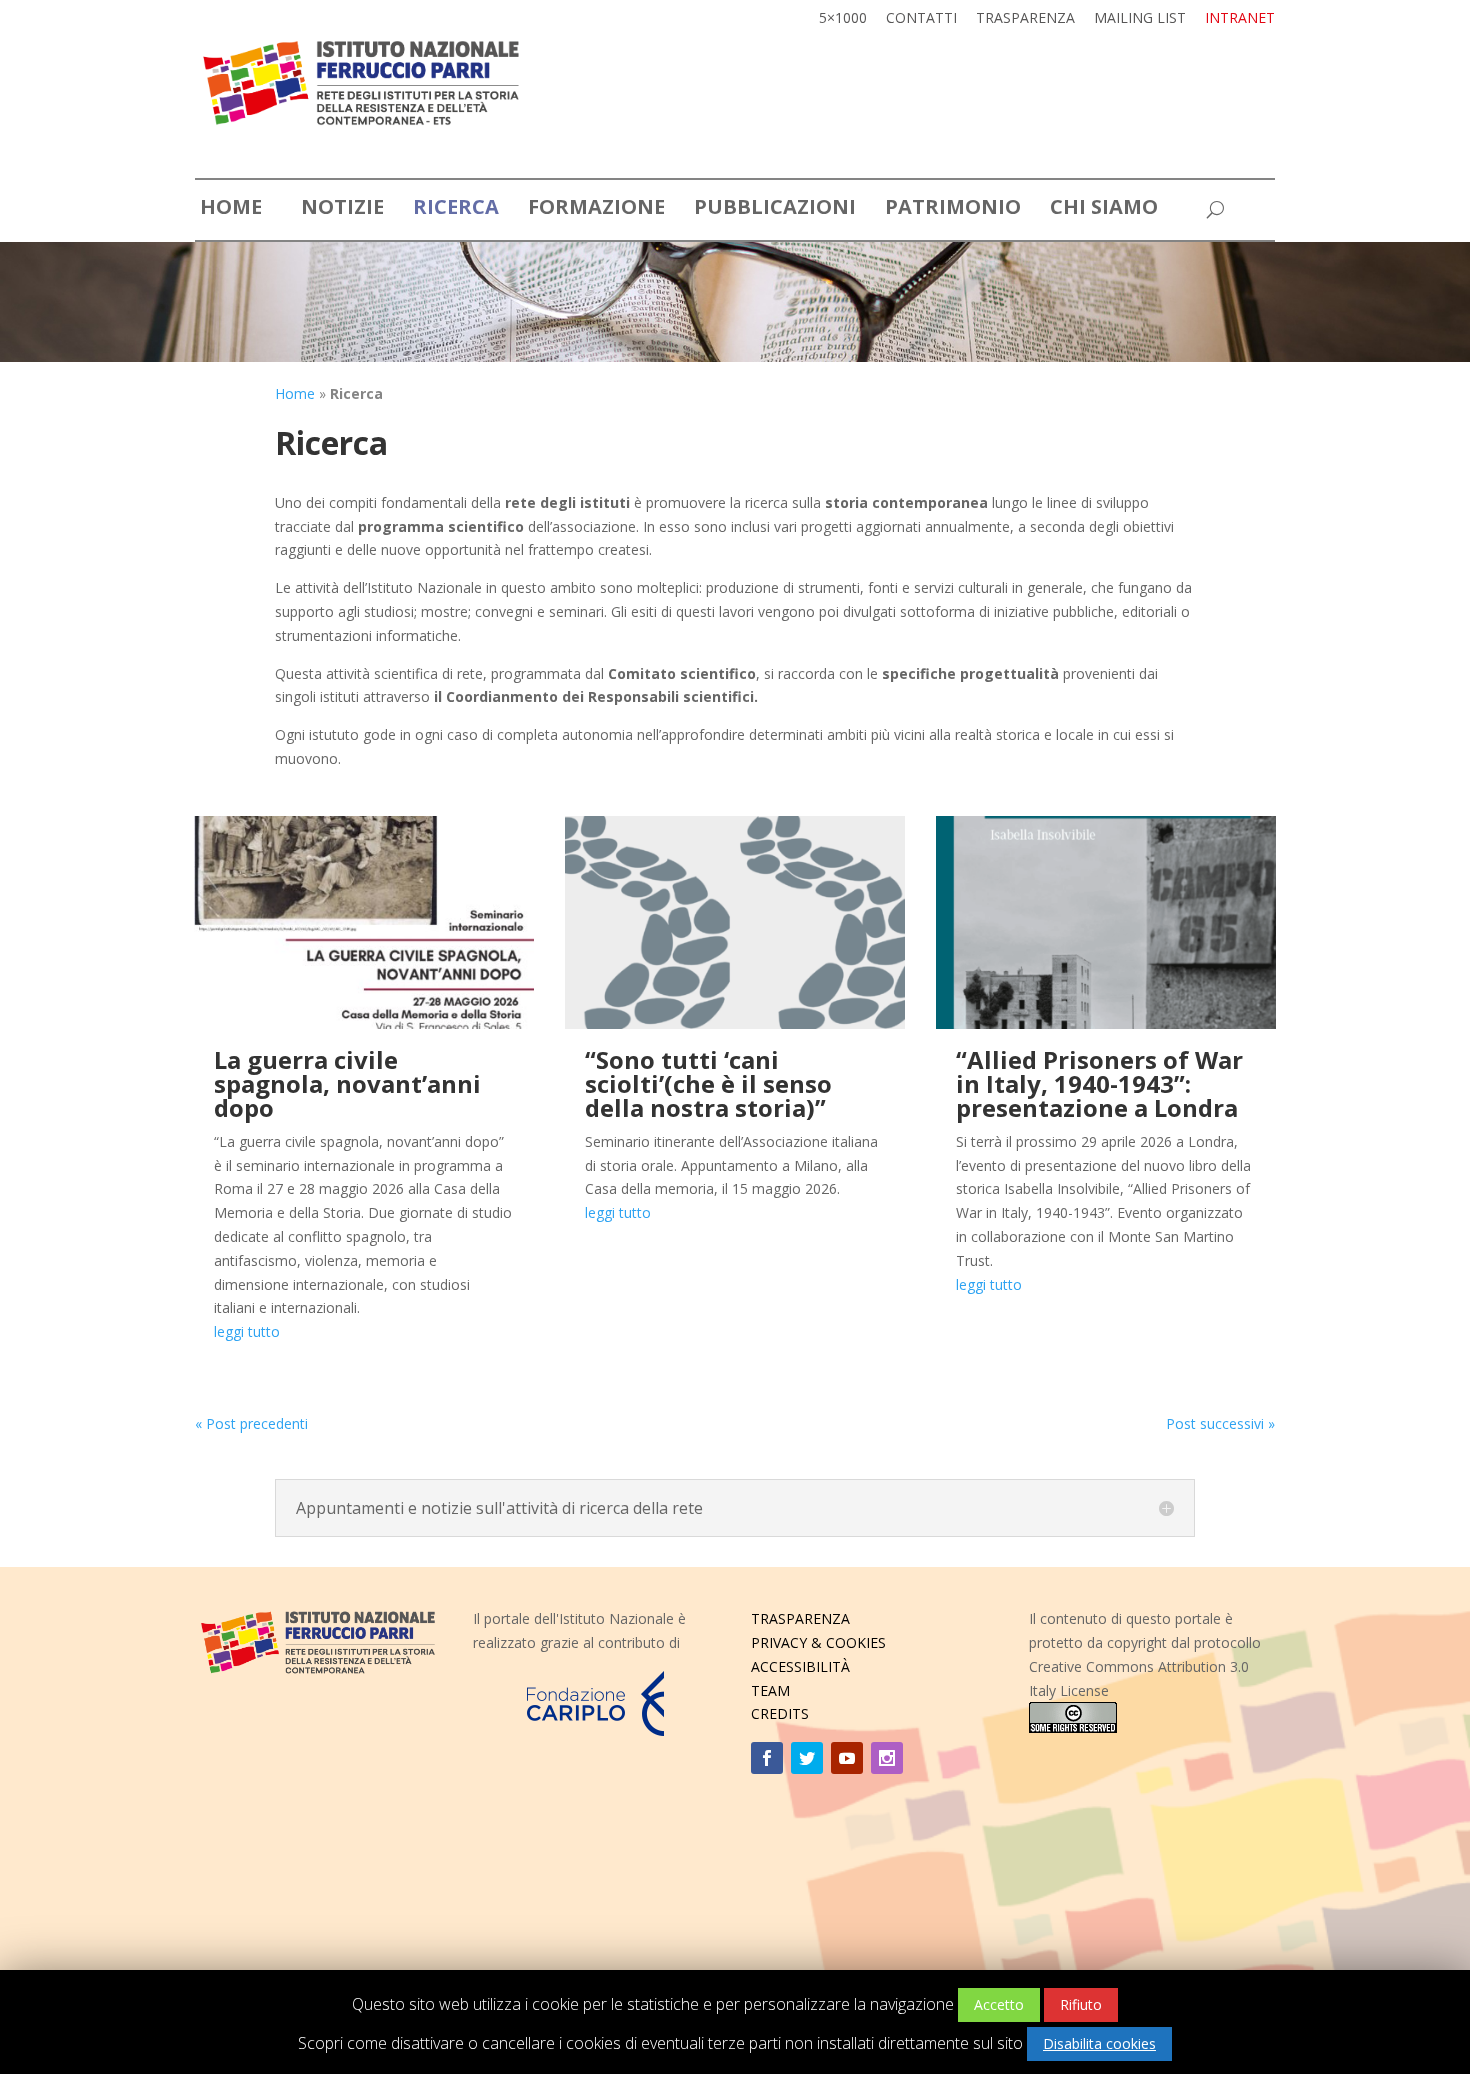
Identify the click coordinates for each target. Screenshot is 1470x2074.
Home (295, 393)
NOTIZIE (342, 210)
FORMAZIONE (596, 210)
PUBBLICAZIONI (775, 210)
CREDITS (780, 1713)
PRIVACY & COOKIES (818, 1642)
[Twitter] (807, 1758)
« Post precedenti (251, 1423)
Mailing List (1140, 19)
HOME (231, 210)
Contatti (921, 19)
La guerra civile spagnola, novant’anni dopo (347, 1083)
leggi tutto (247, 1331)
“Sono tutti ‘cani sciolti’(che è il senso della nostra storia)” (708, 1083)
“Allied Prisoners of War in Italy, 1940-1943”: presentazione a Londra (1099, 1083)
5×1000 (843, 19)
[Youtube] (847, 1758)
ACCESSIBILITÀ (800, 1666)
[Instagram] (887, 1758)
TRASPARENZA (800, 1618)
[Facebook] (767, 1758)
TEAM (770, 1690)
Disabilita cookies (1099, 2043)
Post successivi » (1220, 1423)
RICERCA (456, 210)
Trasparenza (1025, 19)
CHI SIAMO (1104, 210)
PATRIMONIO (953, 210)
